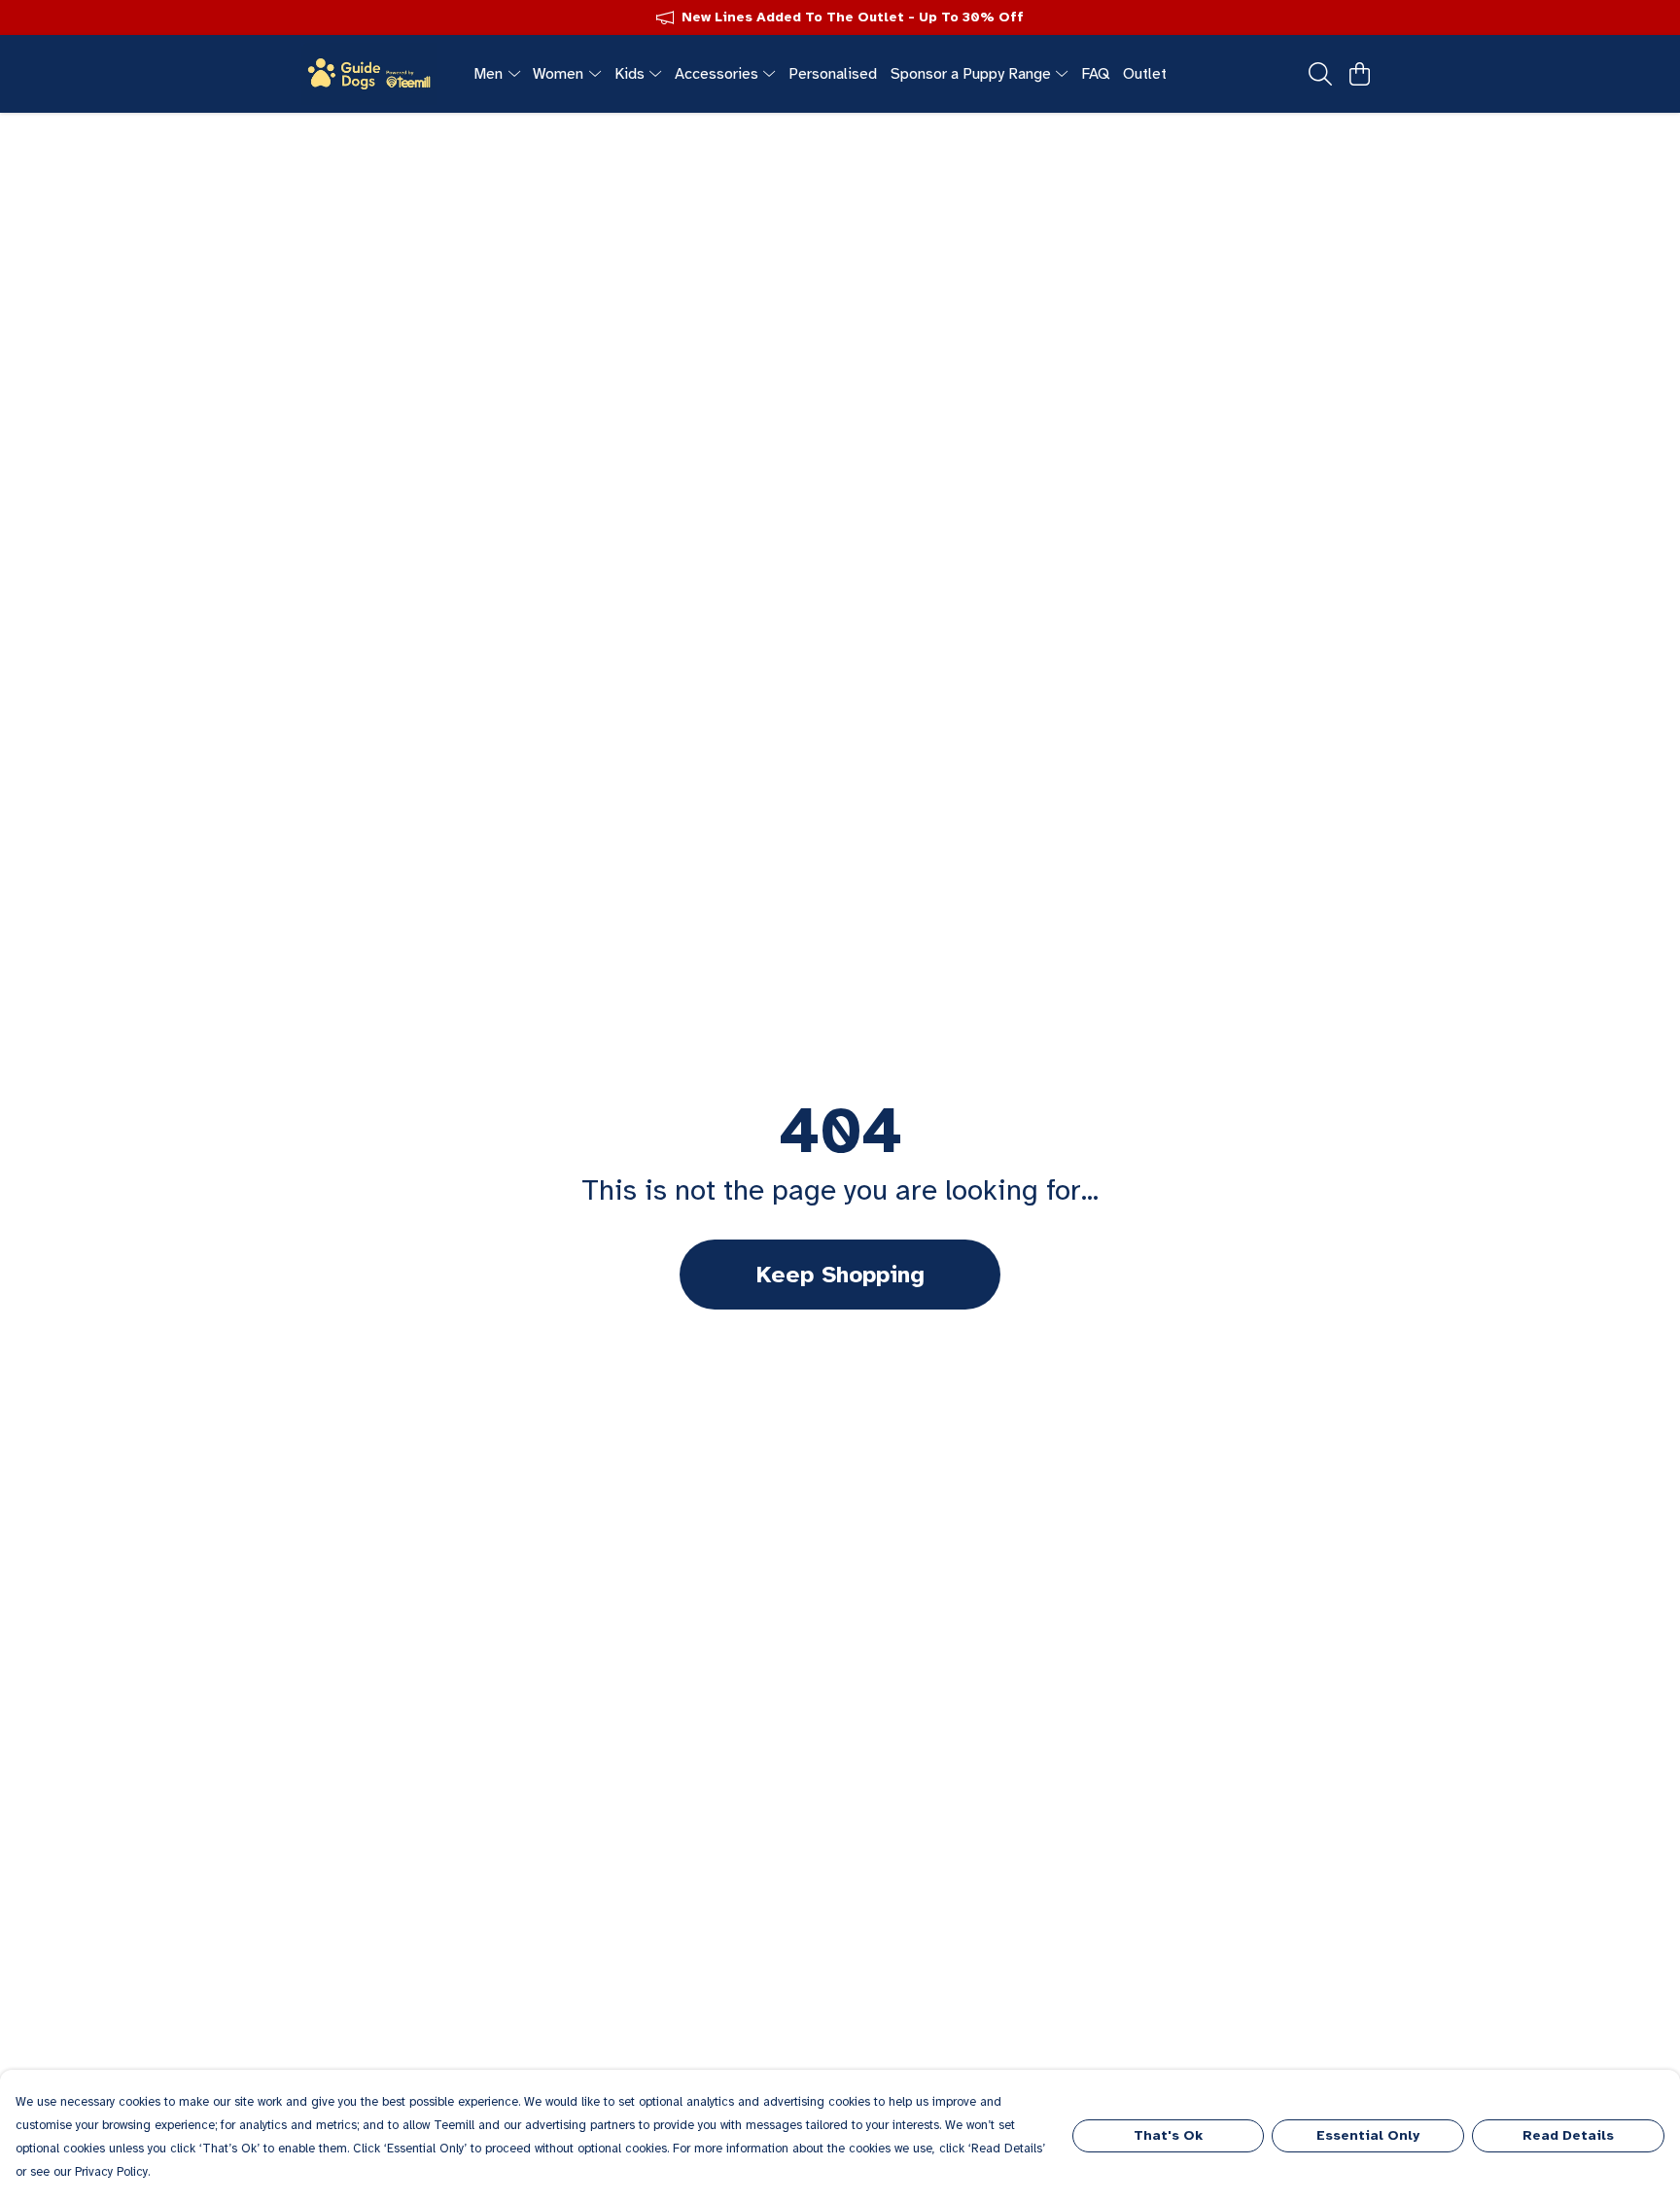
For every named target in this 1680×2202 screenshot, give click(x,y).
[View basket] (1359, 74)
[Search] (1320, 74)
